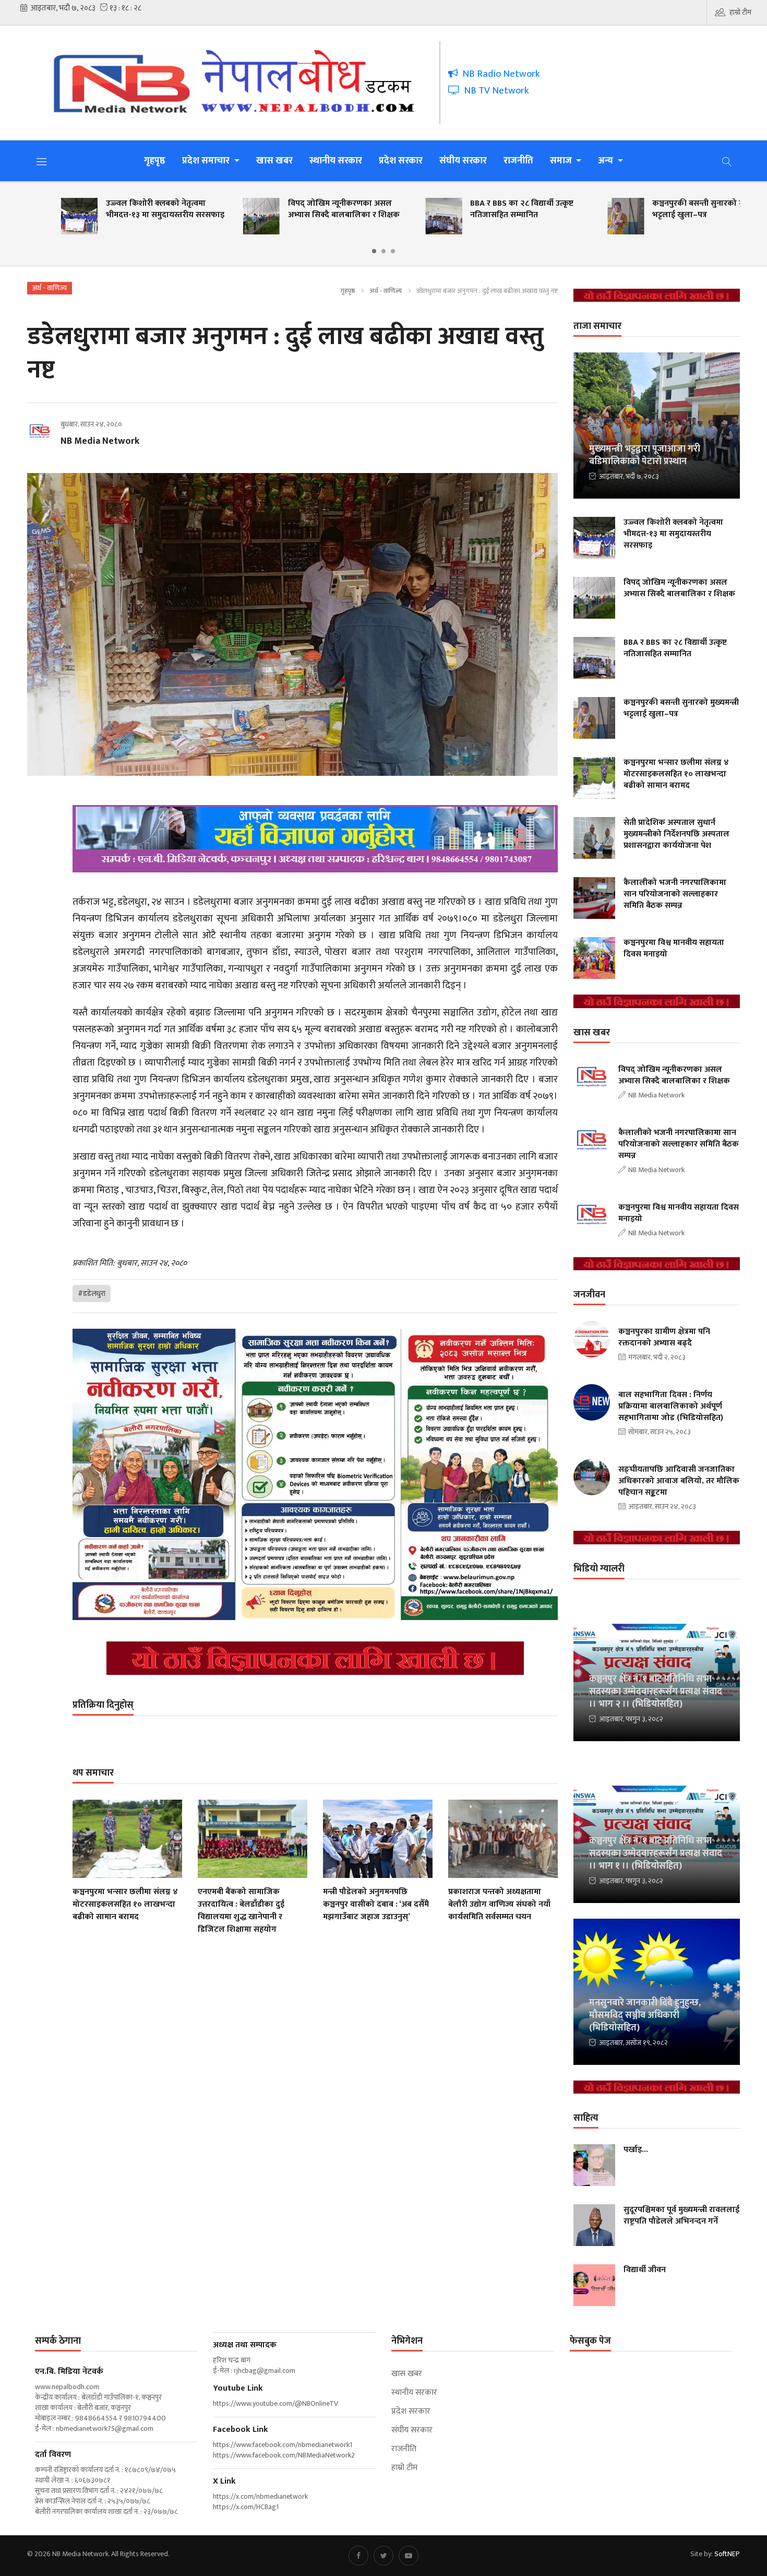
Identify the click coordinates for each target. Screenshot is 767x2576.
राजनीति (518, 161)
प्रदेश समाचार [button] (207, 161)
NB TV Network (494, 91)
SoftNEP (727, 2554)
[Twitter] (383, 2556)
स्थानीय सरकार (336, 161)
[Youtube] (409, 2556)
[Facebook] (358, 2556)
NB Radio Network (499, 74)
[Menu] (42, 161)
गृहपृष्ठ (155, 161)
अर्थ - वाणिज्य (386, 291)
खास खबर (274, 161)
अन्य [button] (607, 161)
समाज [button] (562, 161)
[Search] (727, 161)
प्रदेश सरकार (401, 161)
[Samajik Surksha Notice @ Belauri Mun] (315, 1474)
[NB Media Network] (241, 83)
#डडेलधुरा (92, 1293)
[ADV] (315, 1658)
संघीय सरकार (463, 161)
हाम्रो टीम (740, 12)
